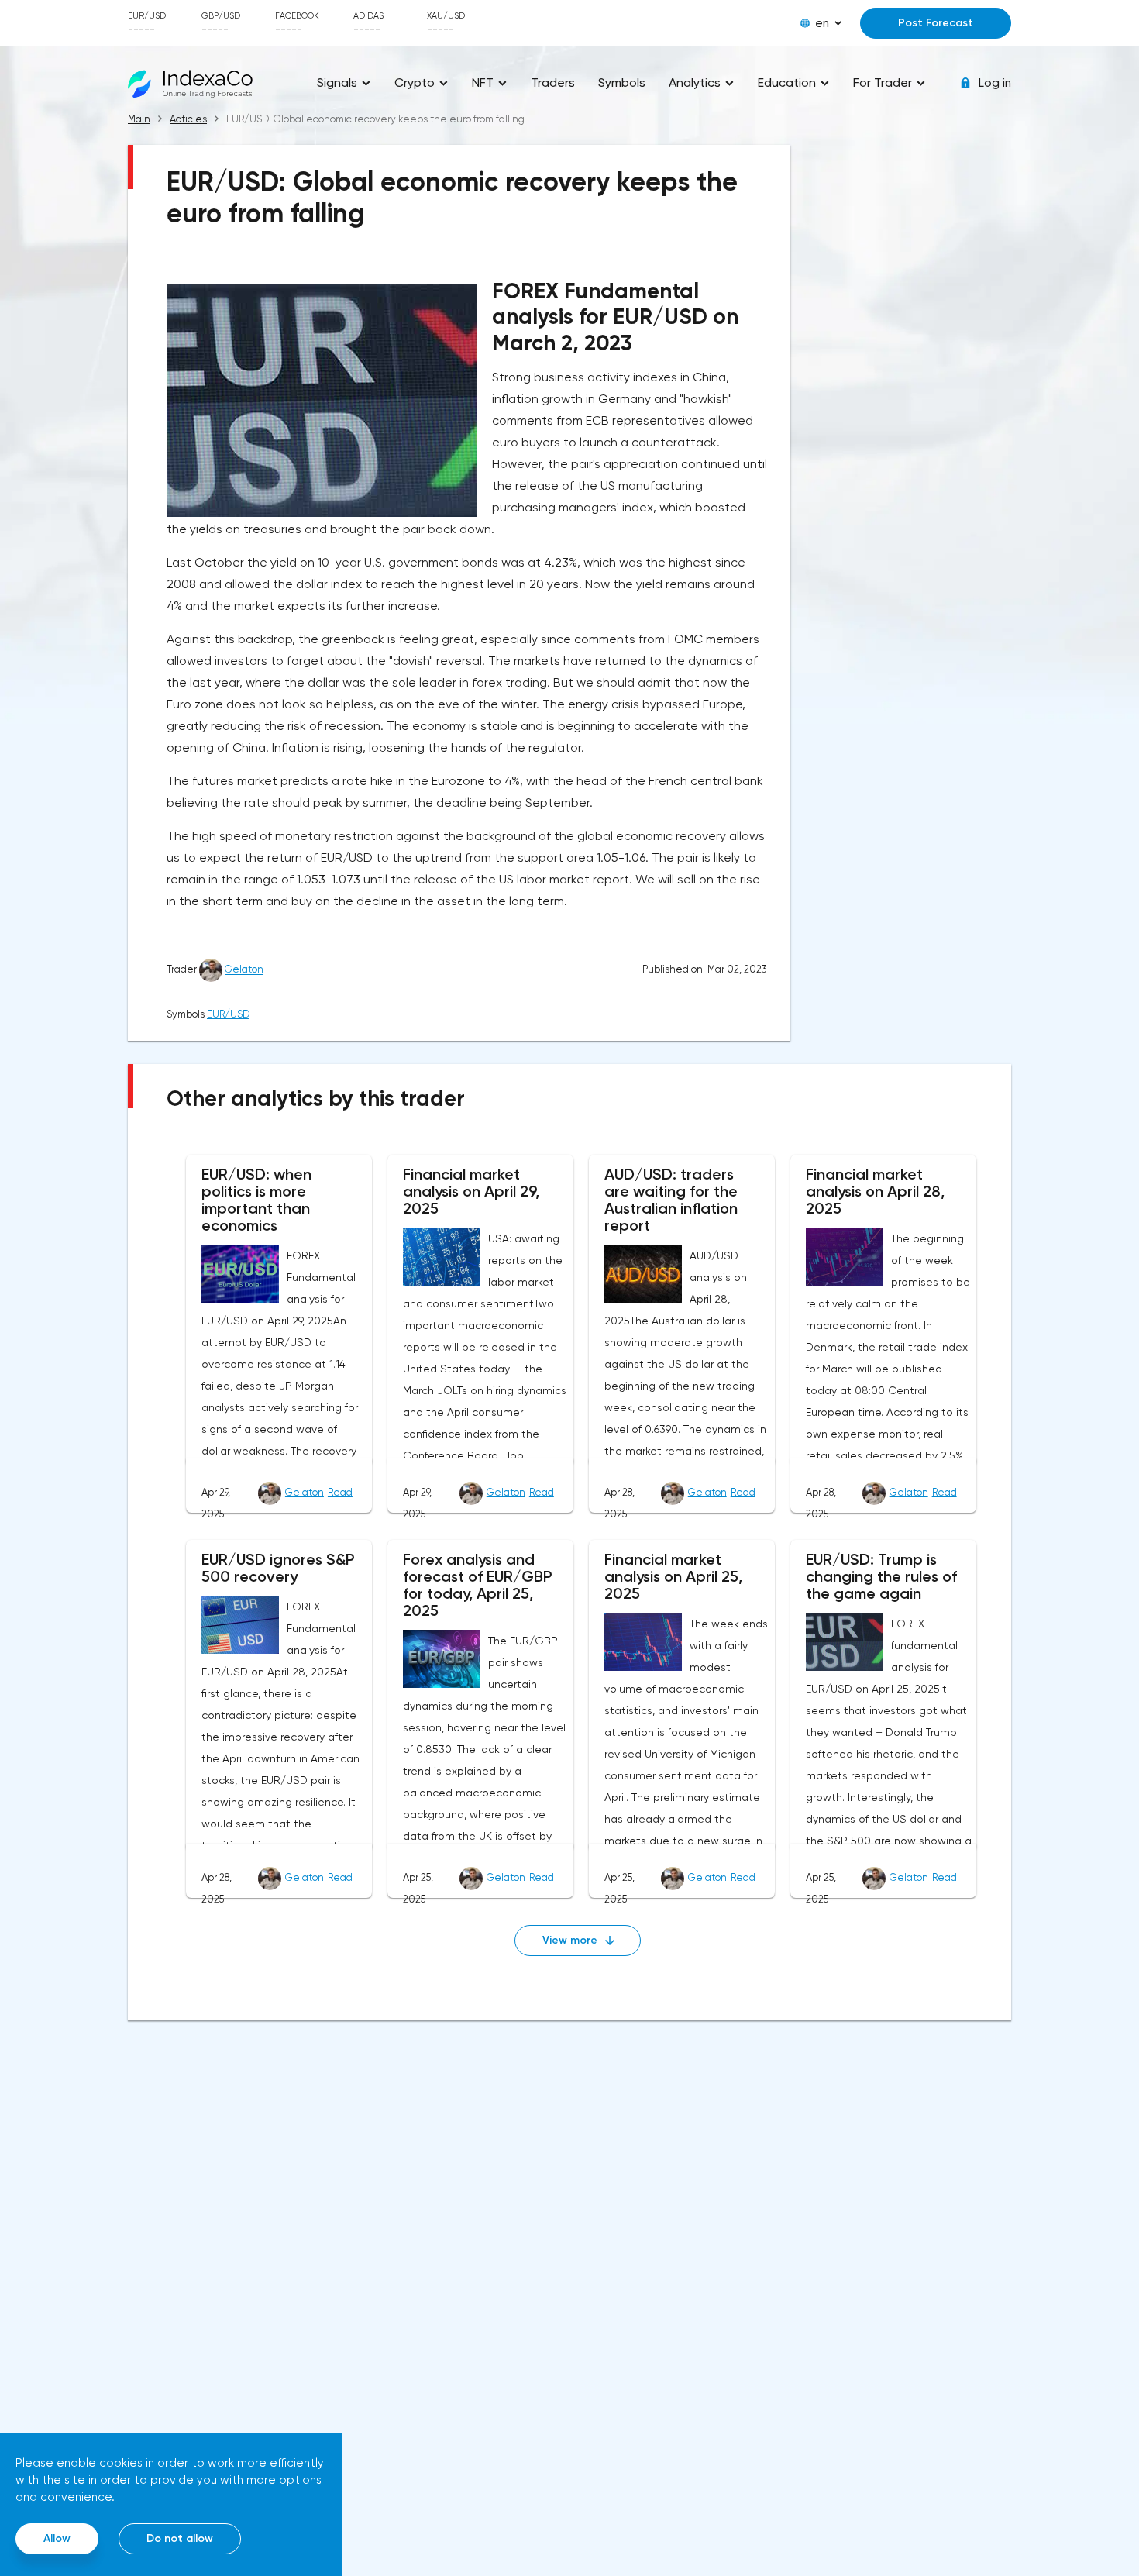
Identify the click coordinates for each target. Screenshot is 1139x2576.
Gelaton (244, 970)
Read (340, 1492)
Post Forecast (936, 23)
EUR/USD (228, 1014)
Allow (57, 2538)
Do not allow (180, 2538)
